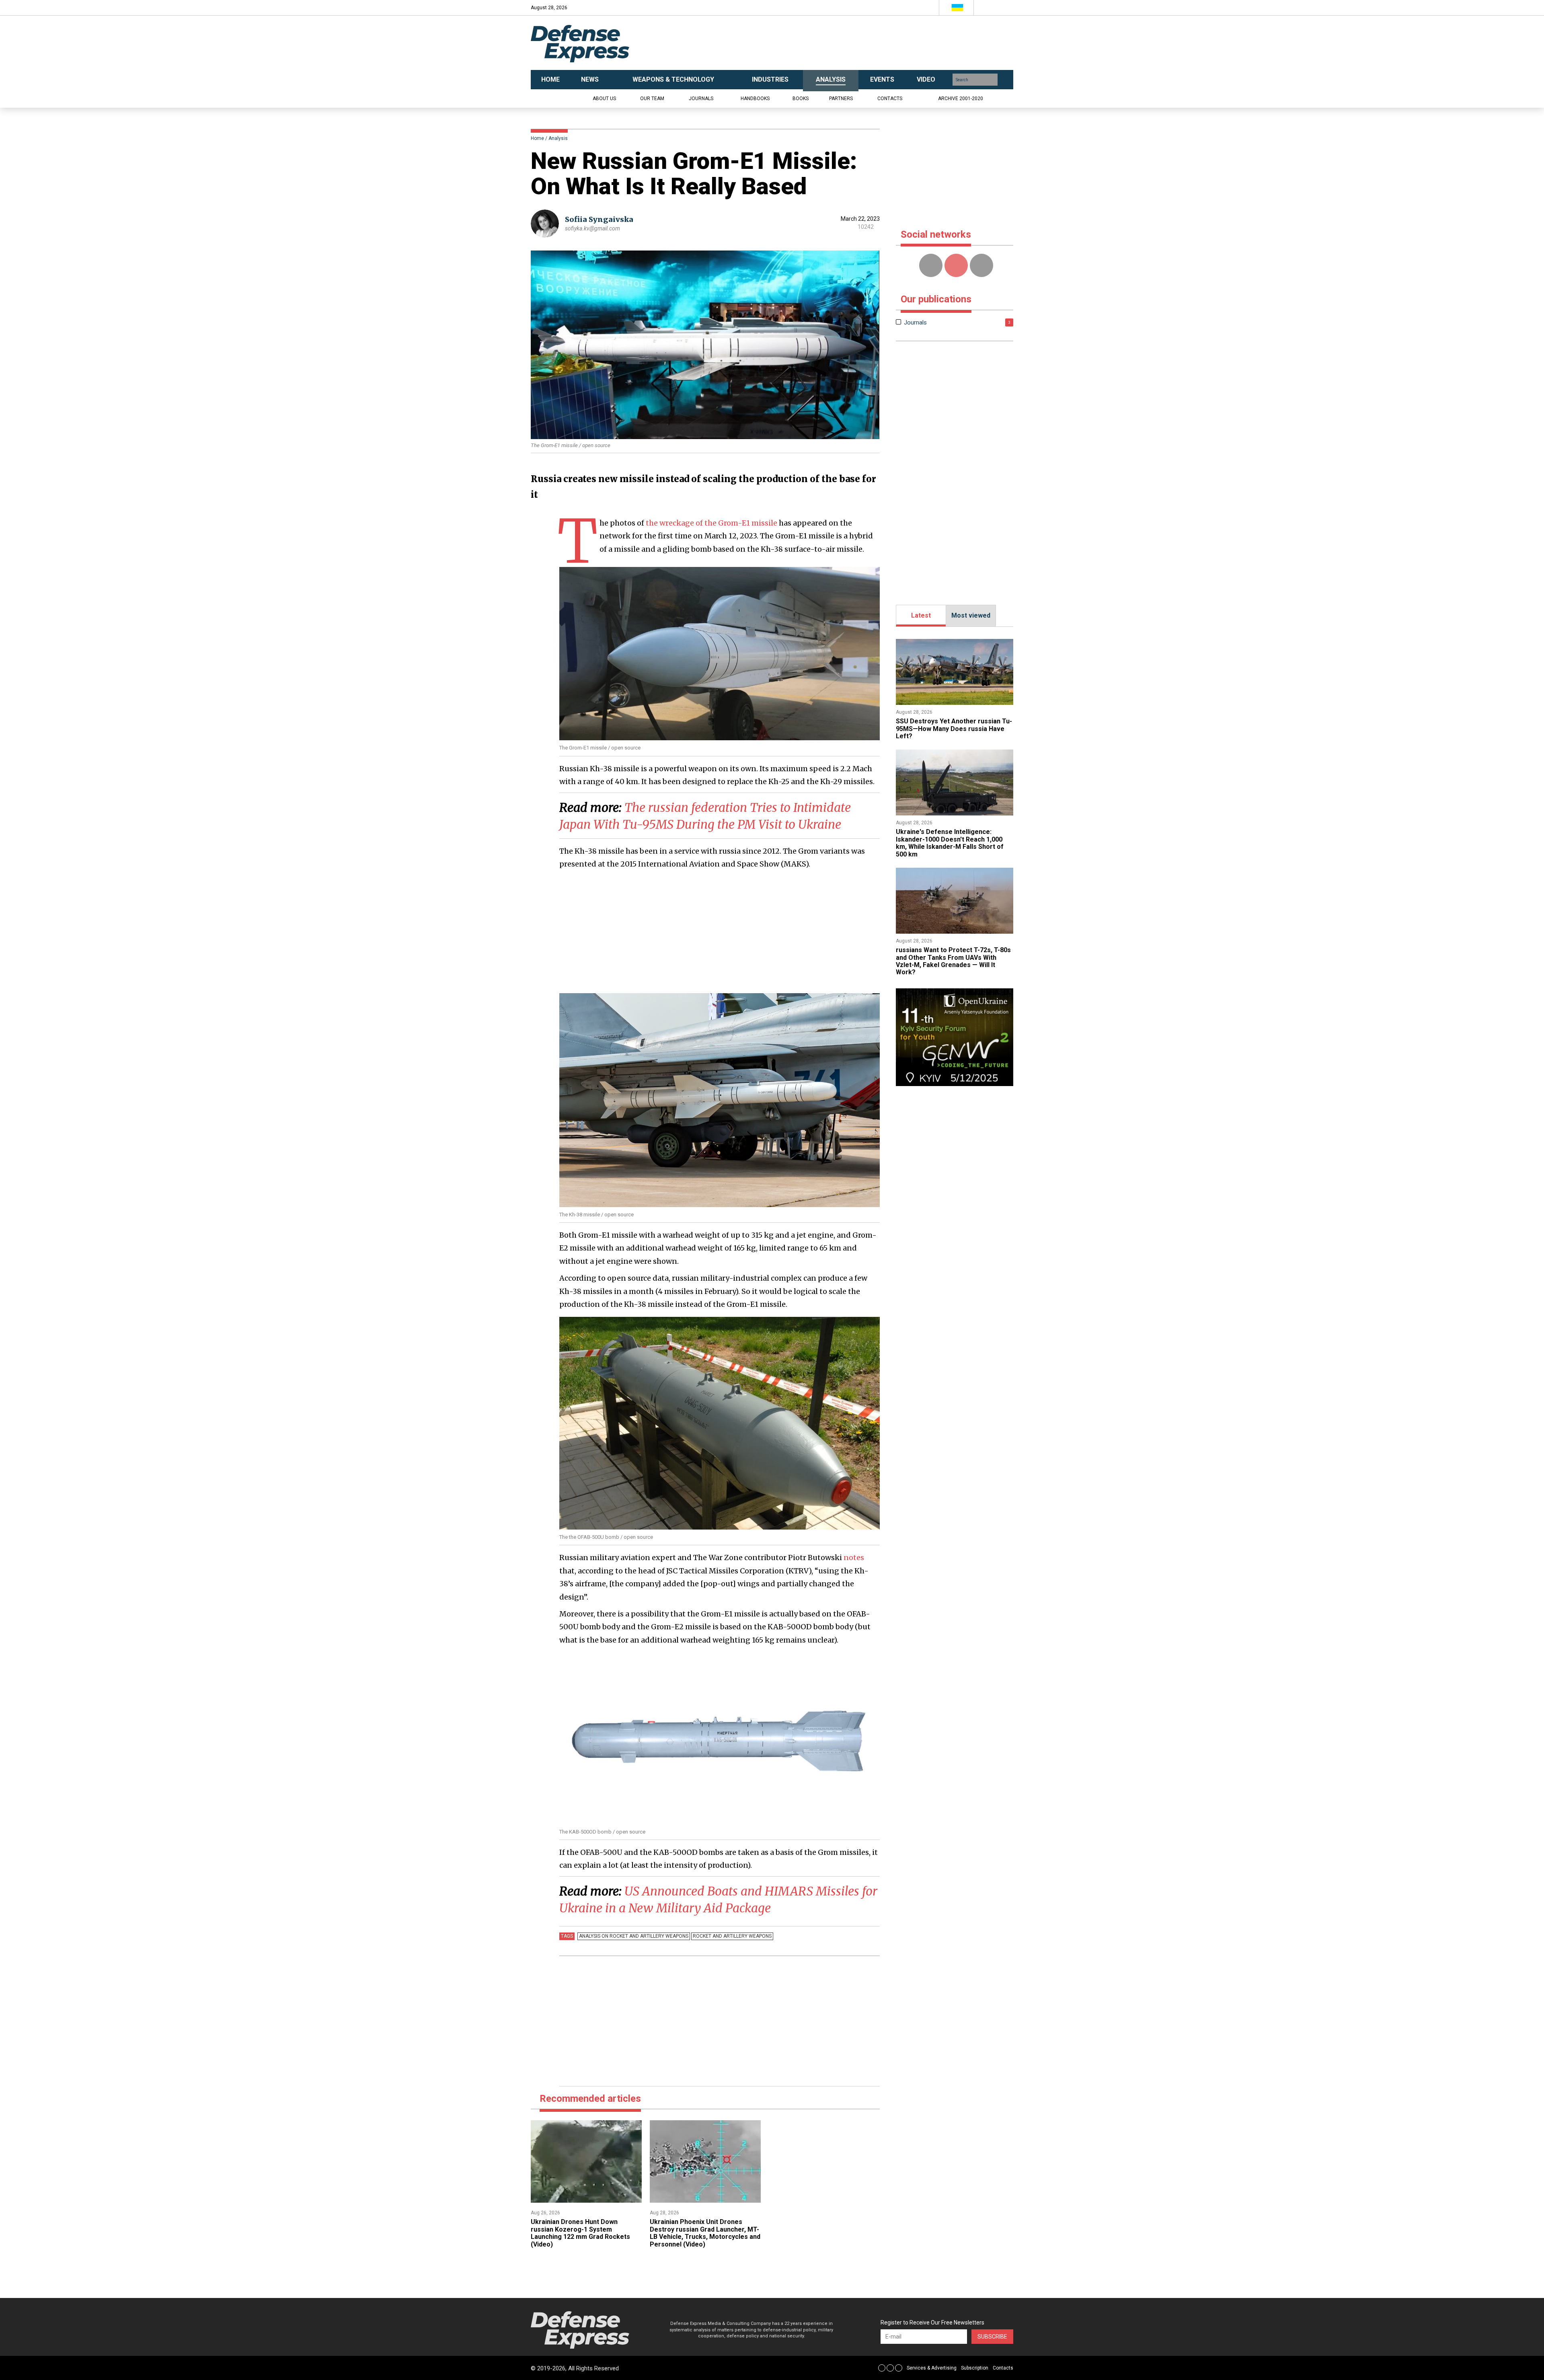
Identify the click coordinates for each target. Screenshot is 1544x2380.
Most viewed (971, 615)
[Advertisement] (852, 43)
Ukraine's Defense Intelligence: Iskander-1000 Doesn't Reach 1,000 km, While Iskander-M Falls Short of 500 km (950, 843)
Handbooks (755, 99)
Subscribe (992, 2337)
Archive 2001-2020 (961, 99)
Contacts (890, 99)
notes (854, 1558)
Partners (841, 99)
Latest (921, 615)
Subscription (975, 2368)
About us (604, 99)
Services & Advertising (932, 2368)
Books (801, 99)
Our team (652, 99)
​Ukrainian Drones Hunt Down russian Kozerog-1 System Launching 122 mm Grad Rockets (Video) (580, 2233)
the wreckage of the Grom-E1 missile (711, 523)
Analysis (558, 138)
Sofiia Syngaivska (599, 219)
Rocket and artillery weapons (732, 1936)
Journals (701, 99)
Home (537, 138)
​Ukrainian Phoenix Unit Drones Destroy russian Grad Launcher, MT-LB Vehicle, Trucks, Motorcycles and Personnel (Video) (705, 2233)
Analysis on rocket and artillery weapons (634, 1936)
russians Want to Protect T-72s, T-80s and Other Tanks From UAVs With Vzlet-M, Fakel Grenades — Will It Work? (953, 961)
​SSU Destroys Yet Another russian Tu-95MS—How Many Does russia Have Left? (954, 729)
